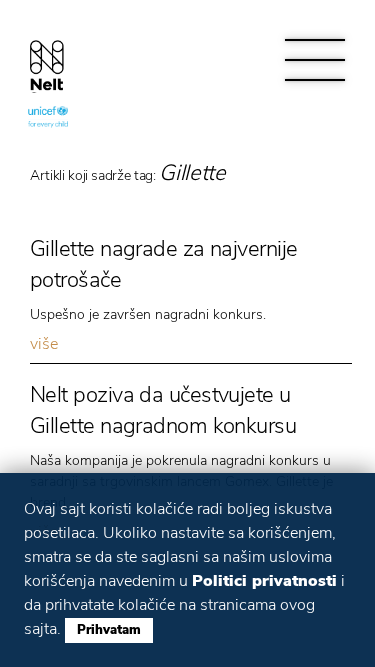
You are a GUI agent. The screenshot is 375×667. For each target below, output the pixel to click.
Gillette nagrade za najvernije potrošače (164, 264)
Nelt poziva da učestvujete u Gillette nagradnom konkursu (163, 410)
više (44, 344)
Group (47, 61)
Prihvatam (109, 630)
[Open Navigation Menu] (315, 60)
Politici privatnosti (264, 581)
